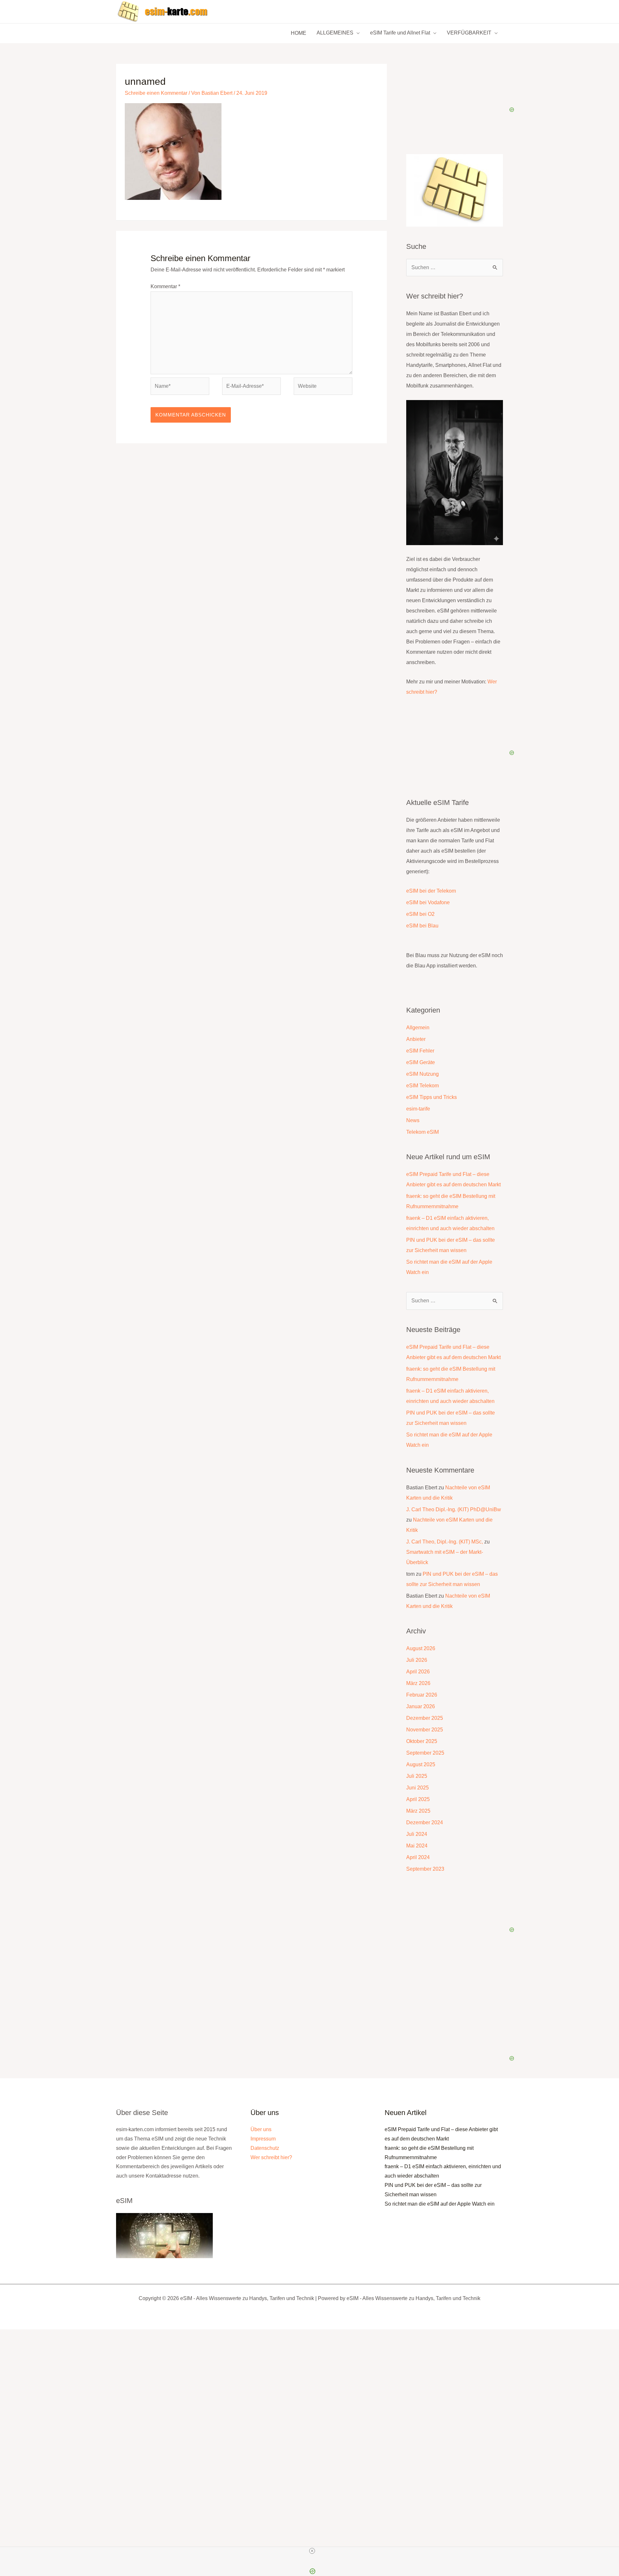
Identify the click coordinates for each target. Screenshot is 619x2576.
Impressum (263, 2139)
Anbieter (416, 1039)
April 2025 (418, 1799)
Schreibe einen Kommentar (156, 93)
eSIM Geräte (421, 1062)
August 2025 (421, 1764)
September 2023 (425, 1869)
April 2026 (418, 1672)
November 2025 (425, 1730)
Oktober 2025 (422, 1741)
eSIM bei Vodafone (428, 902)
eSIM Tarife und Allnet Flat (400, 33)
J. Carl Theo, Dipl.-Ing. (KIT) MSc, (445, 1542)
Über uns (261, 2129)
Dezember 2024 (425, 1822)
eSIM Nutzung (422, 1074)
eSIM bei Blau (422, 926)
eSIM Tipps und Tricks (432, 1097)
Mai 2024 (417, 1846)
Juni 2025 (418, 1788)
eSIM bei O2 (420, 914)
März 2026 (418, 1683)
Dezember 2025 (425, 1718)
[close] (312, 2551)
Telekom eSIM (422, 1132)
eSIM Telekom (422, 1086)
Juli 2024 (417, 1834)
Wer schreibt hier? (271, 2157)
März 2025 (418, 1811)
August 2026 (421, 1648)
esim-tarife (418, 1109)
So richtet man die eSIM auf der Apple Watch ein (440, 2204)
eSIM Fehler (420, 1051)
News (413, 1120)
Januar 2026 (421, 1706)
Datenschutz (265, 2148)
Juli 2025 (417, 1776)
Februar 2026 (422, 1695)
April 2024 (418, 1857)
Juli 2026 (417, 1660)
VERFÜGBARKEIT (469, 33)
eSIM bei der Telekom (431, 891)
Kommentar (165, 286)
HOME (299, 33)
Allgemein (418, 1028)
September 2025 (425, 1753)
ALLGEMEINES (335, 33)
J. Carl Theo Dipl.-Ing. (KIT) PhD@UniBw (454, 1509)
